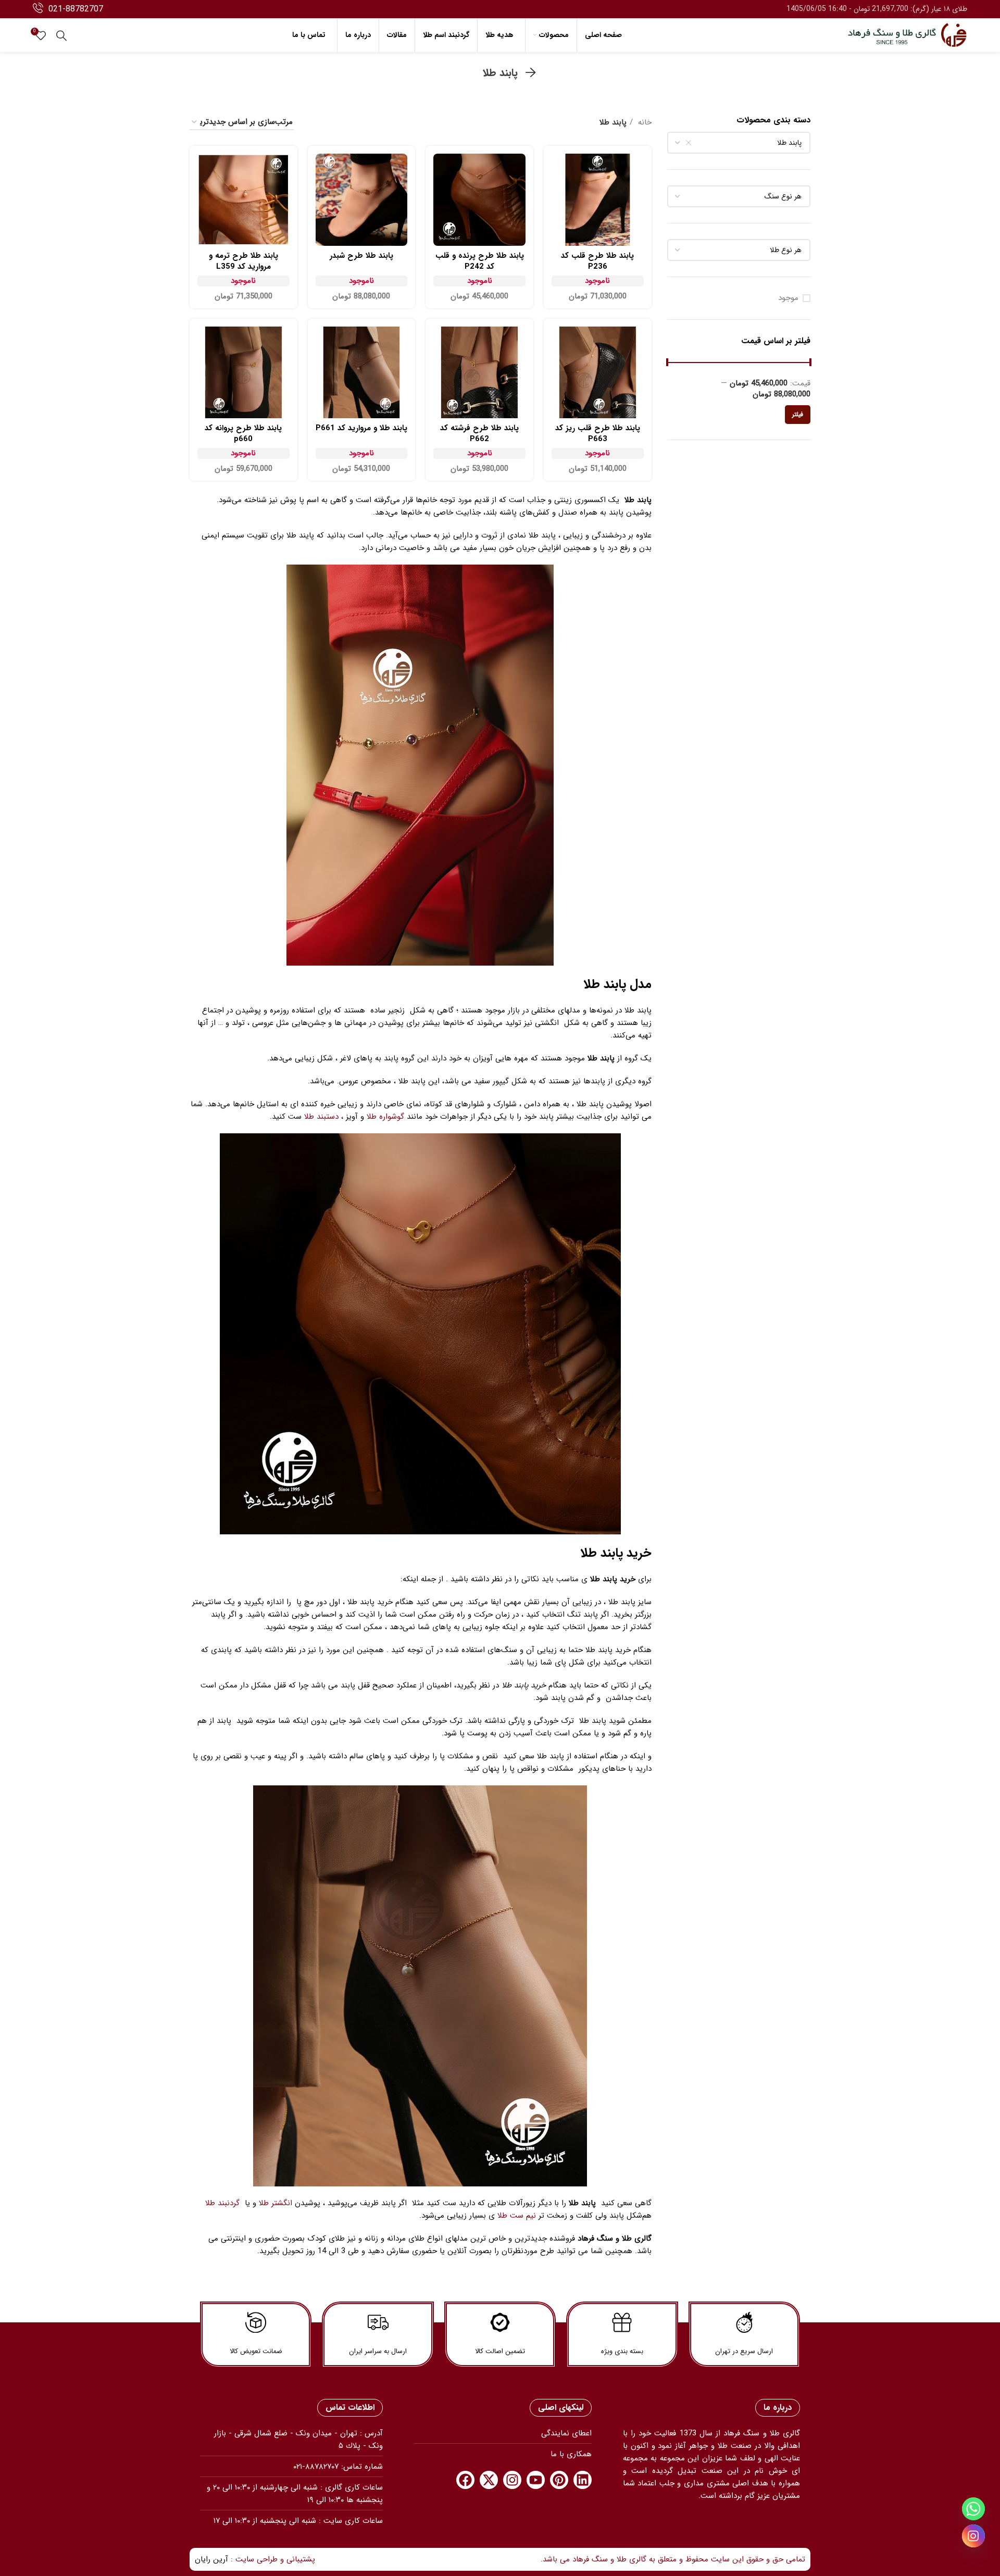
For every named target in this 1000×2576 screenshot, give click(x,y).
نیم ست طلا (517, 2216)
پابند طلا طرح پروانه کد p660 (243, 434)
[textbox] (783, 196)
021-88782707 (76, 9)
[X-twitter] (489, 2480)
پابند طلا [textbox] (789, 143)
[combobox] (739, 143)
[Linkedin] (583, 2480)
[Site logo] (907, 35)
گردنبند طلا (222, 2203)
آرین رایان (211, 2559)
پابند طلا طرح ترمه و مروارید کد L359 (243, 261)
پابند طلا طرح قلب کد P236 (597, 261)
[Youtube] (536, 2480)
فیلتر (798, 414)
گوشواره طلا (385, 1117)
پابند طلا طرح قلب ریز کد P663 (598, 434)
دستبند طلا (321, 1117)
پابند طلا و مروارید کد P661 (361, 428)
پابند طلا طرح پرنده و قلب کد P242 (480, 261)
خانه (643, 122)
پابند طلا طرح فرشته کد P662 (479, 434)
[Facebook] (465, 2480)
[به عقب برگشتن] (531, 73)
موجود (788, 298)
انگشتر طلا (276, 2203)
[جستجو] (61, 35)
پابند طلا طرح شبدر (361, 256)
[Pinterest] (559, 2480)
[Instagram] (512, 2480)
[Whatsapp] (973, 2509)
